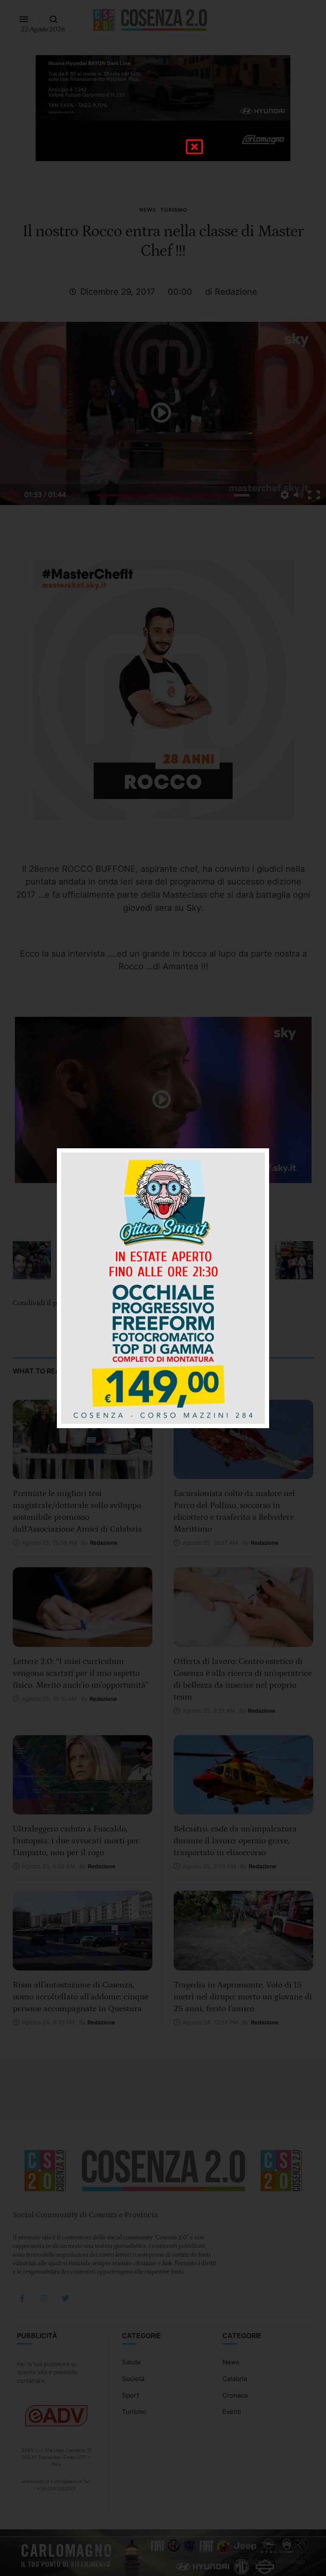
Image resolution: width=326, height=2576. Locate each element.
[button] (194, 147)
